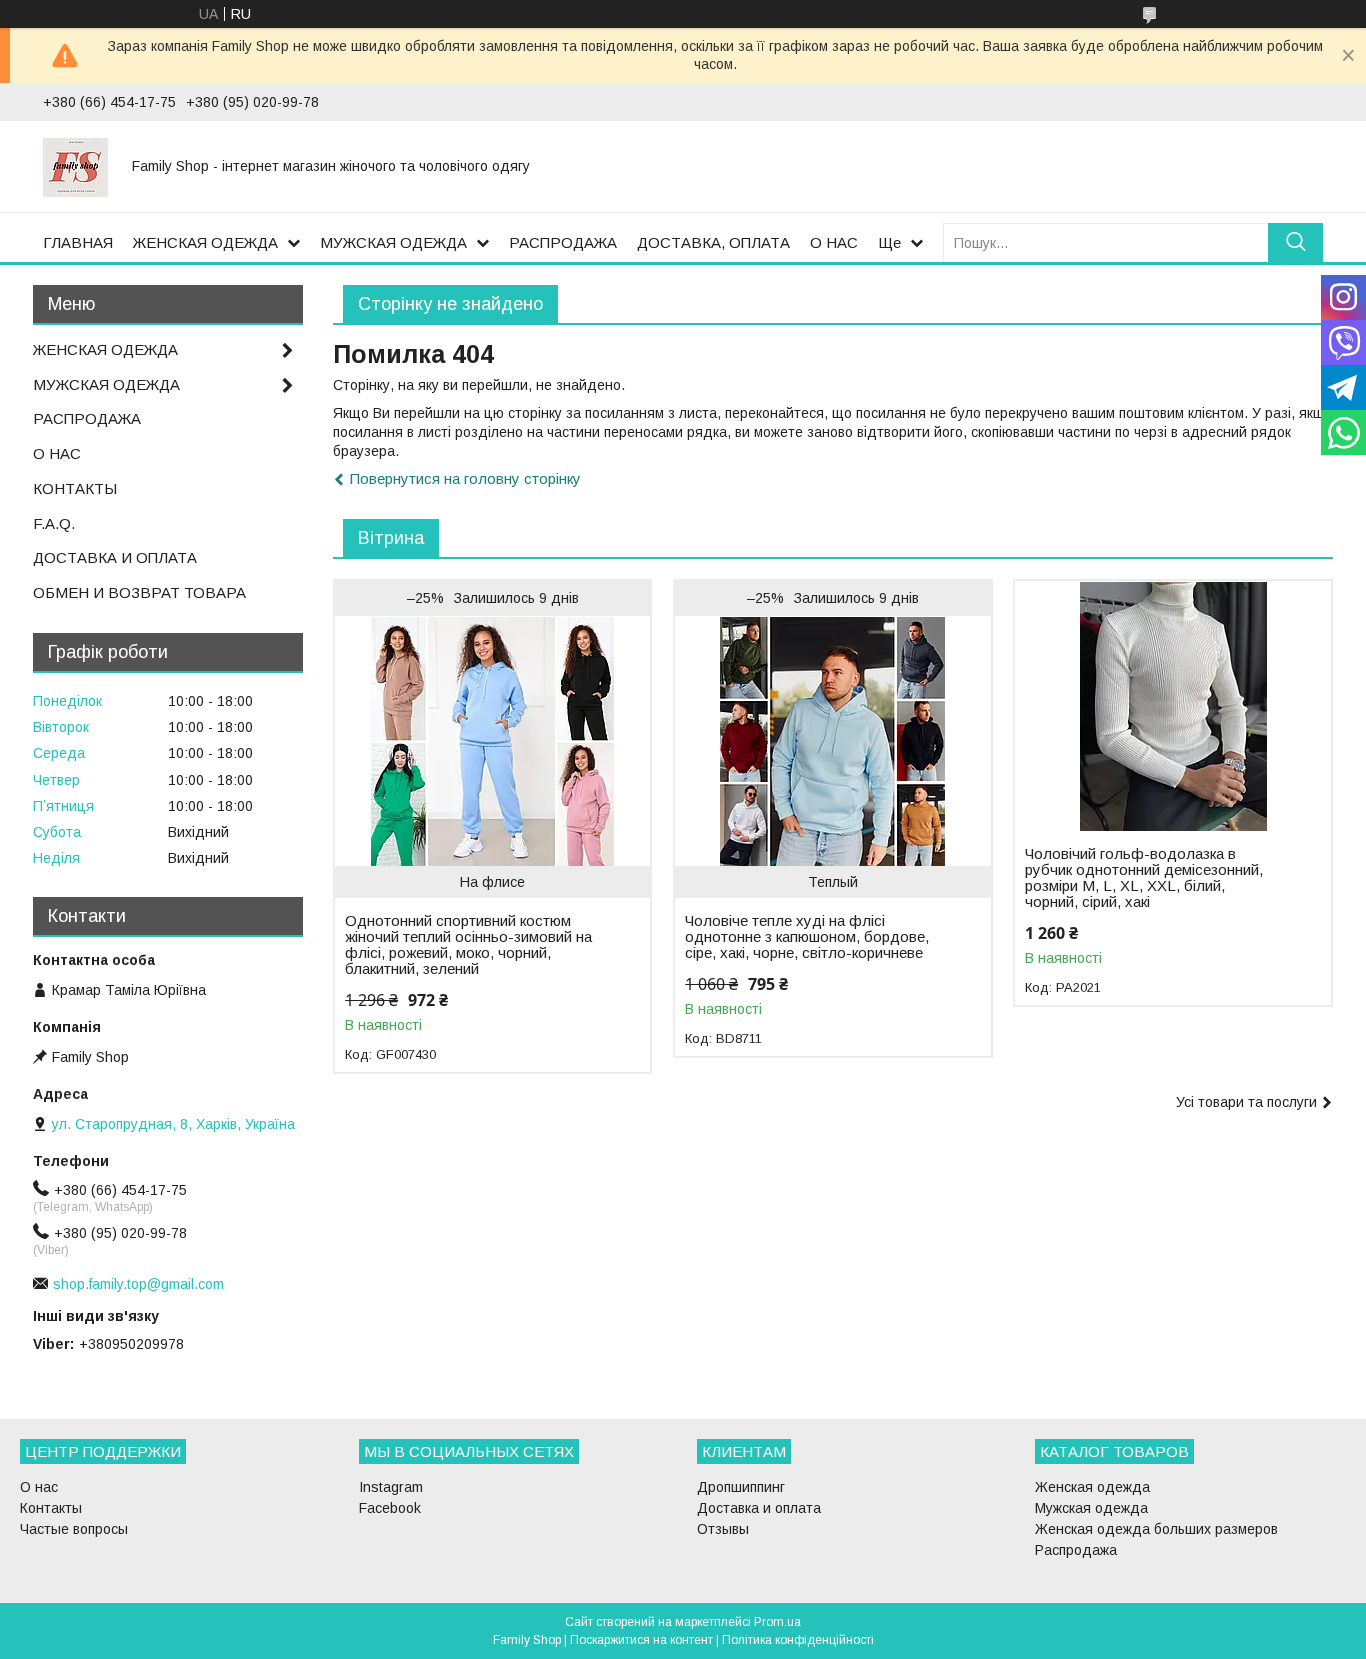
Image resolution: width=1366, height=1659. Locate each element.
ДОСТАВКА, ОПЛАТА (713, 242)
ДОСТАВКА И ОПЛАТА (115, 557)
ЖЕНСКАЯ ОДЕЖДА (205, 242)
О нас (39, 1487)
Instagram (391, 1487)
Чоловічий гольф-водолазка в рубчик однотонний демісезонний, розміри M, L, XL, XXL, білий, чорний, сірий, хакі (1144, 878)
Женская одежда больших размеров (1156, 1529)
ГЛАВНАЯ (78, 242)
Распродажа (1076, 1550)
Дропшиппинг (741, 1487)
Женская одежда (1092, 1487)
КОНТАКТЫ (75, 488)
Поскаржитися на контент (641, 1640)
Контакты (51, 1508)
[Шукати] (1295, 242)
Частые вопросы (74, 1529)
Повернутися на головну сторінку (465, 478)
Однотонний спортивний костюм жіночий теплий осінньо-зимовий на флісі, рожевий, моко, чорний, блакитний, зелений (468, 945)
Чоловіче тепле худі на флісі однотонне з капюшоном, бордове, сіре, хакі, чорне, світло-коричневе (807, 937)
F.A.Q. (54, 523)
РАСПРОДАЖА (563, 242)
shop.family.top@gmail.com (138, 1284)
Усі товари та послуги (1246, 1102)
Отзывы (723, 1529)
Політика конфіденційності (798, 1640)
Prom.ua (777, 1622)
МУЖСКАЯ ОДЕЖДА (393, 242)
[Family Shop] (75, 166)
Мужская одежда (1091, 1508)
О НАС (834, 242)
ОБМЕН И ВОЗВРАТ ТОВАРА (139, 592)
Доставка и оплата (759, 1508)
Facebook (390, 1508)
